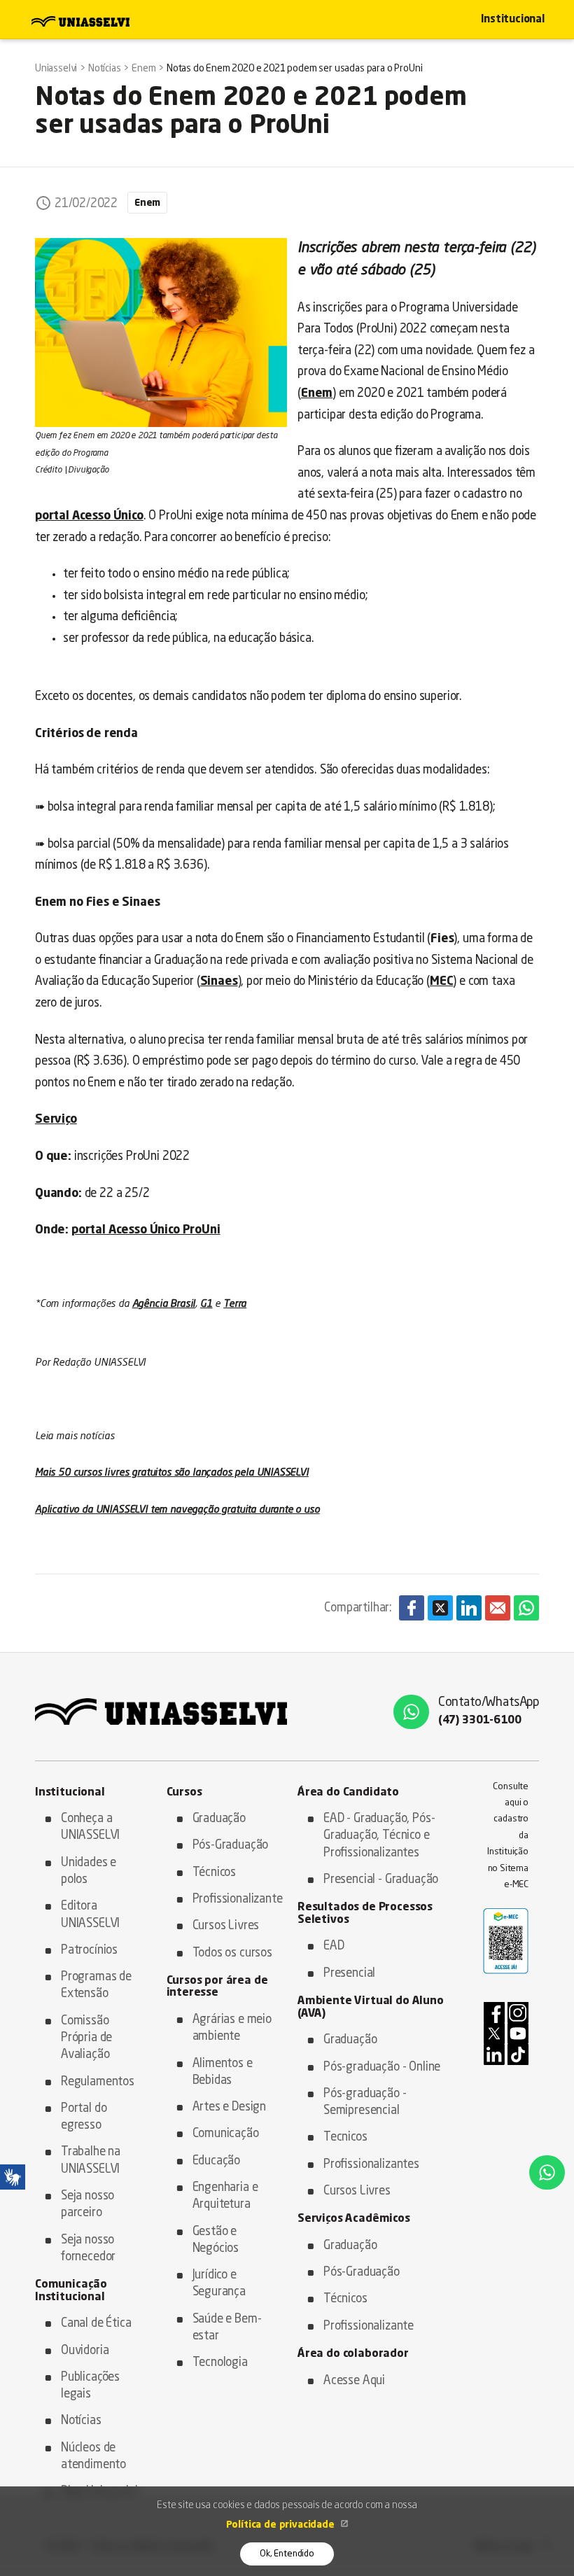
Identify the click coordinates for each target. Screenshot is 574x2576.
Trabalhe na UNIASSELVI (91, 2161)
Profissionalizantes (371, 2165)
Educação (217, 2161)
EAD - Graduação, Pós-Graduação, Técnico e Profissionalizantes (379, 1836)
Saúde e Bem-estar (227, 2328)
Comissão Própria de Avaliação (86, 2038)
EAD (334, 1946)
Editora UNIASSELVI (90, 1915)
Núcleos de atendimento (93, 2457)
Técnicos (215, 1873)
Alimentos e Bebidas (223, 2072)
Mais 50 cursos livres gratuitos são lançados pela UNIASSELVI (172, 1473)
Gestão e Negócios (216, 2240)
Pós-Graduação (231, 1846)
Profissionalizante (235, 1899)
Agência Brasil (164, 1304)
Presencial (349, 1974)
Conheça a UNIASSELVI (90, 1827)
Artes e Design (230, 2107)
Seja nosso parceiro (87, 2205)
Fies (442, 939)
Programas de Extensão (96, 1986)
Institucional (513, 20)
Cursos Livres (226, 1926)
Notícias (81, 2421)
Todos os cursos (232, 1953)
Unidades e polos (89, 1871)
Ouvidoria (85, 2351)
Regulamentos (98, 2082)
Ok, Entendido (287, 2554)
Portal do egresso (84, 2117)
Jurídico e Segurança (219, 2284)
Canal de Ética (96, 2324)
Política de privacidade (282, 2525)
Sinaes (219, 982)
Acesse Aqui (354, 2381)
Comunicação (226, 2134)
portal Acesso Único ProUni (146, 1230)
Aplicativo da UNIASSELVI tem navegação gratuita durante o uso (177, 1510)
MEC (442, 982)
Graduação (219, 1819)
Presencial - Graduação (381, 1880)
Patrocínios (89, 1951)
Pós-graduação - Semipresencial (365, 2102)
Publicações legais (90, 2386)
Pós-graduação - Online (382, 2067)
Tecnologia (220, 2363)
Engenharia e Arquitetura (225, 2196)
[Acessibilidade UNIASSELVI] (13, 2177)
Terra (235, 1304)
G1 (206, 1304)
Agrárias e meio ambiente (232, 2028)
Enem (147, 203)
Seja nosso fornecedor (88, 2249)
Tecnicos (345, 2137)
